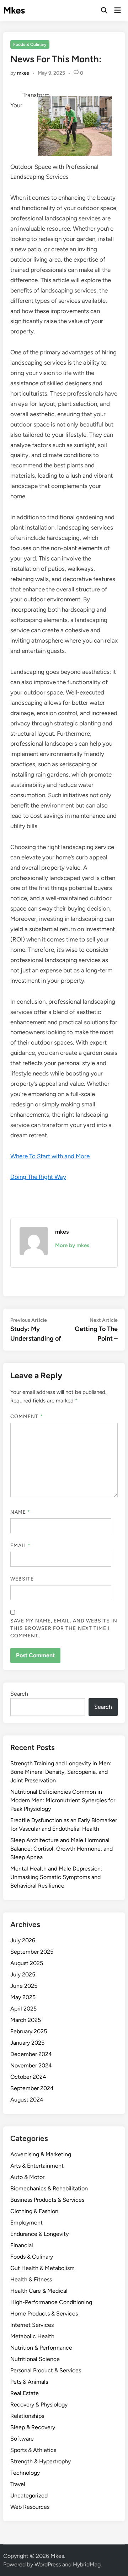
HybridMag (87, 2564)
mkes (23, 73)
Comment (27, 1416)
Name (20, 1512)
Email (21, 1545)
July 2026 (23, 1940)
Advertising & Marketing (41, 2154)
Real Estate (25, 2393)
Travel (18, 2484)
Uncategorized (29, 2495)
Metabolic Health (32, 2336)
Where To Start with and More (50, 1156)
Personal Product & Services (46, 2370)
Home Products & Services (44, 2314)
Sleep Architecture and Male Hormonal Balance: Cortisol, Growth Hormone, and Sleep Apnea (62, 1849)
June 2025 (24, 1986)
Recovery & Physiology (39, 2405)
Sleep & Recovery (33, 2427)
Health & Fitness (31, 2279)
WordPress (48, 2564)
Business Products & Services (47, 2200)
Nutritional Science (35, 2359)
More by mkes (72, 1245)
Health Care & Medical (39, 2291)
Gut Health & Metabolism (42, 2268)
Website (22, 1579)
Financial (22, 2245)
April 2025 (23, 2009)
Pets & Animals (29, 2382)
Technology (25, 2473)
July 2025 (23, 1974)
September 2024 (32, 2088)
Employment (26, 2223)
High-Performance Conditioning (51, 2302)
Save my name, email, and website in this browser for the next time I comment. (64, 1628)
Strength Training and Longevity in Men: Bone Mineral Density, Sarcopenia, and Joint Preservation (61, 1772)
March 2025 (26, 2020)
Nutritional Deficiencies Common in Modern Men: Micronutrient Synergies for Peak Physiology (63, 1800)
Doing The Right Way (38, 1177)
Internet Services (32, 2325)
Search (19, 1694)
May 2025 (23, 1997)
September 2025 (32, 1952)
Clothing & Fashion (34, 2211)
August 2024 (27, 2100)
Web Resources (30, 2507)
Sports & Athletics (33, 2450)
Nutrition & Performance (41, 2348)
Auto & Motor (27, 2177)
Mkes (14, 10)
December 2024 (31, 2054)
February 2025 (29, 2031)
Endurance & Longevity (39, 2234)
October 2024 (28, 2077)
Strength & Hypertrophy (41, 2461)
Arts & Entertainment (37, 2166)
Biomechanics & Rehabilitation (49, 2188)
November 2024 (31, 2065)
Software (22, 2439)
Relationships (27, 2416)
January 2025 (27, 2043)
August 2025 (27, 1963)
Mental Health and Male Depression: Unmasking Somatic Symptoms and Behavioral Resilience (56, 1877)
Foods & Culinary (30, 44)
